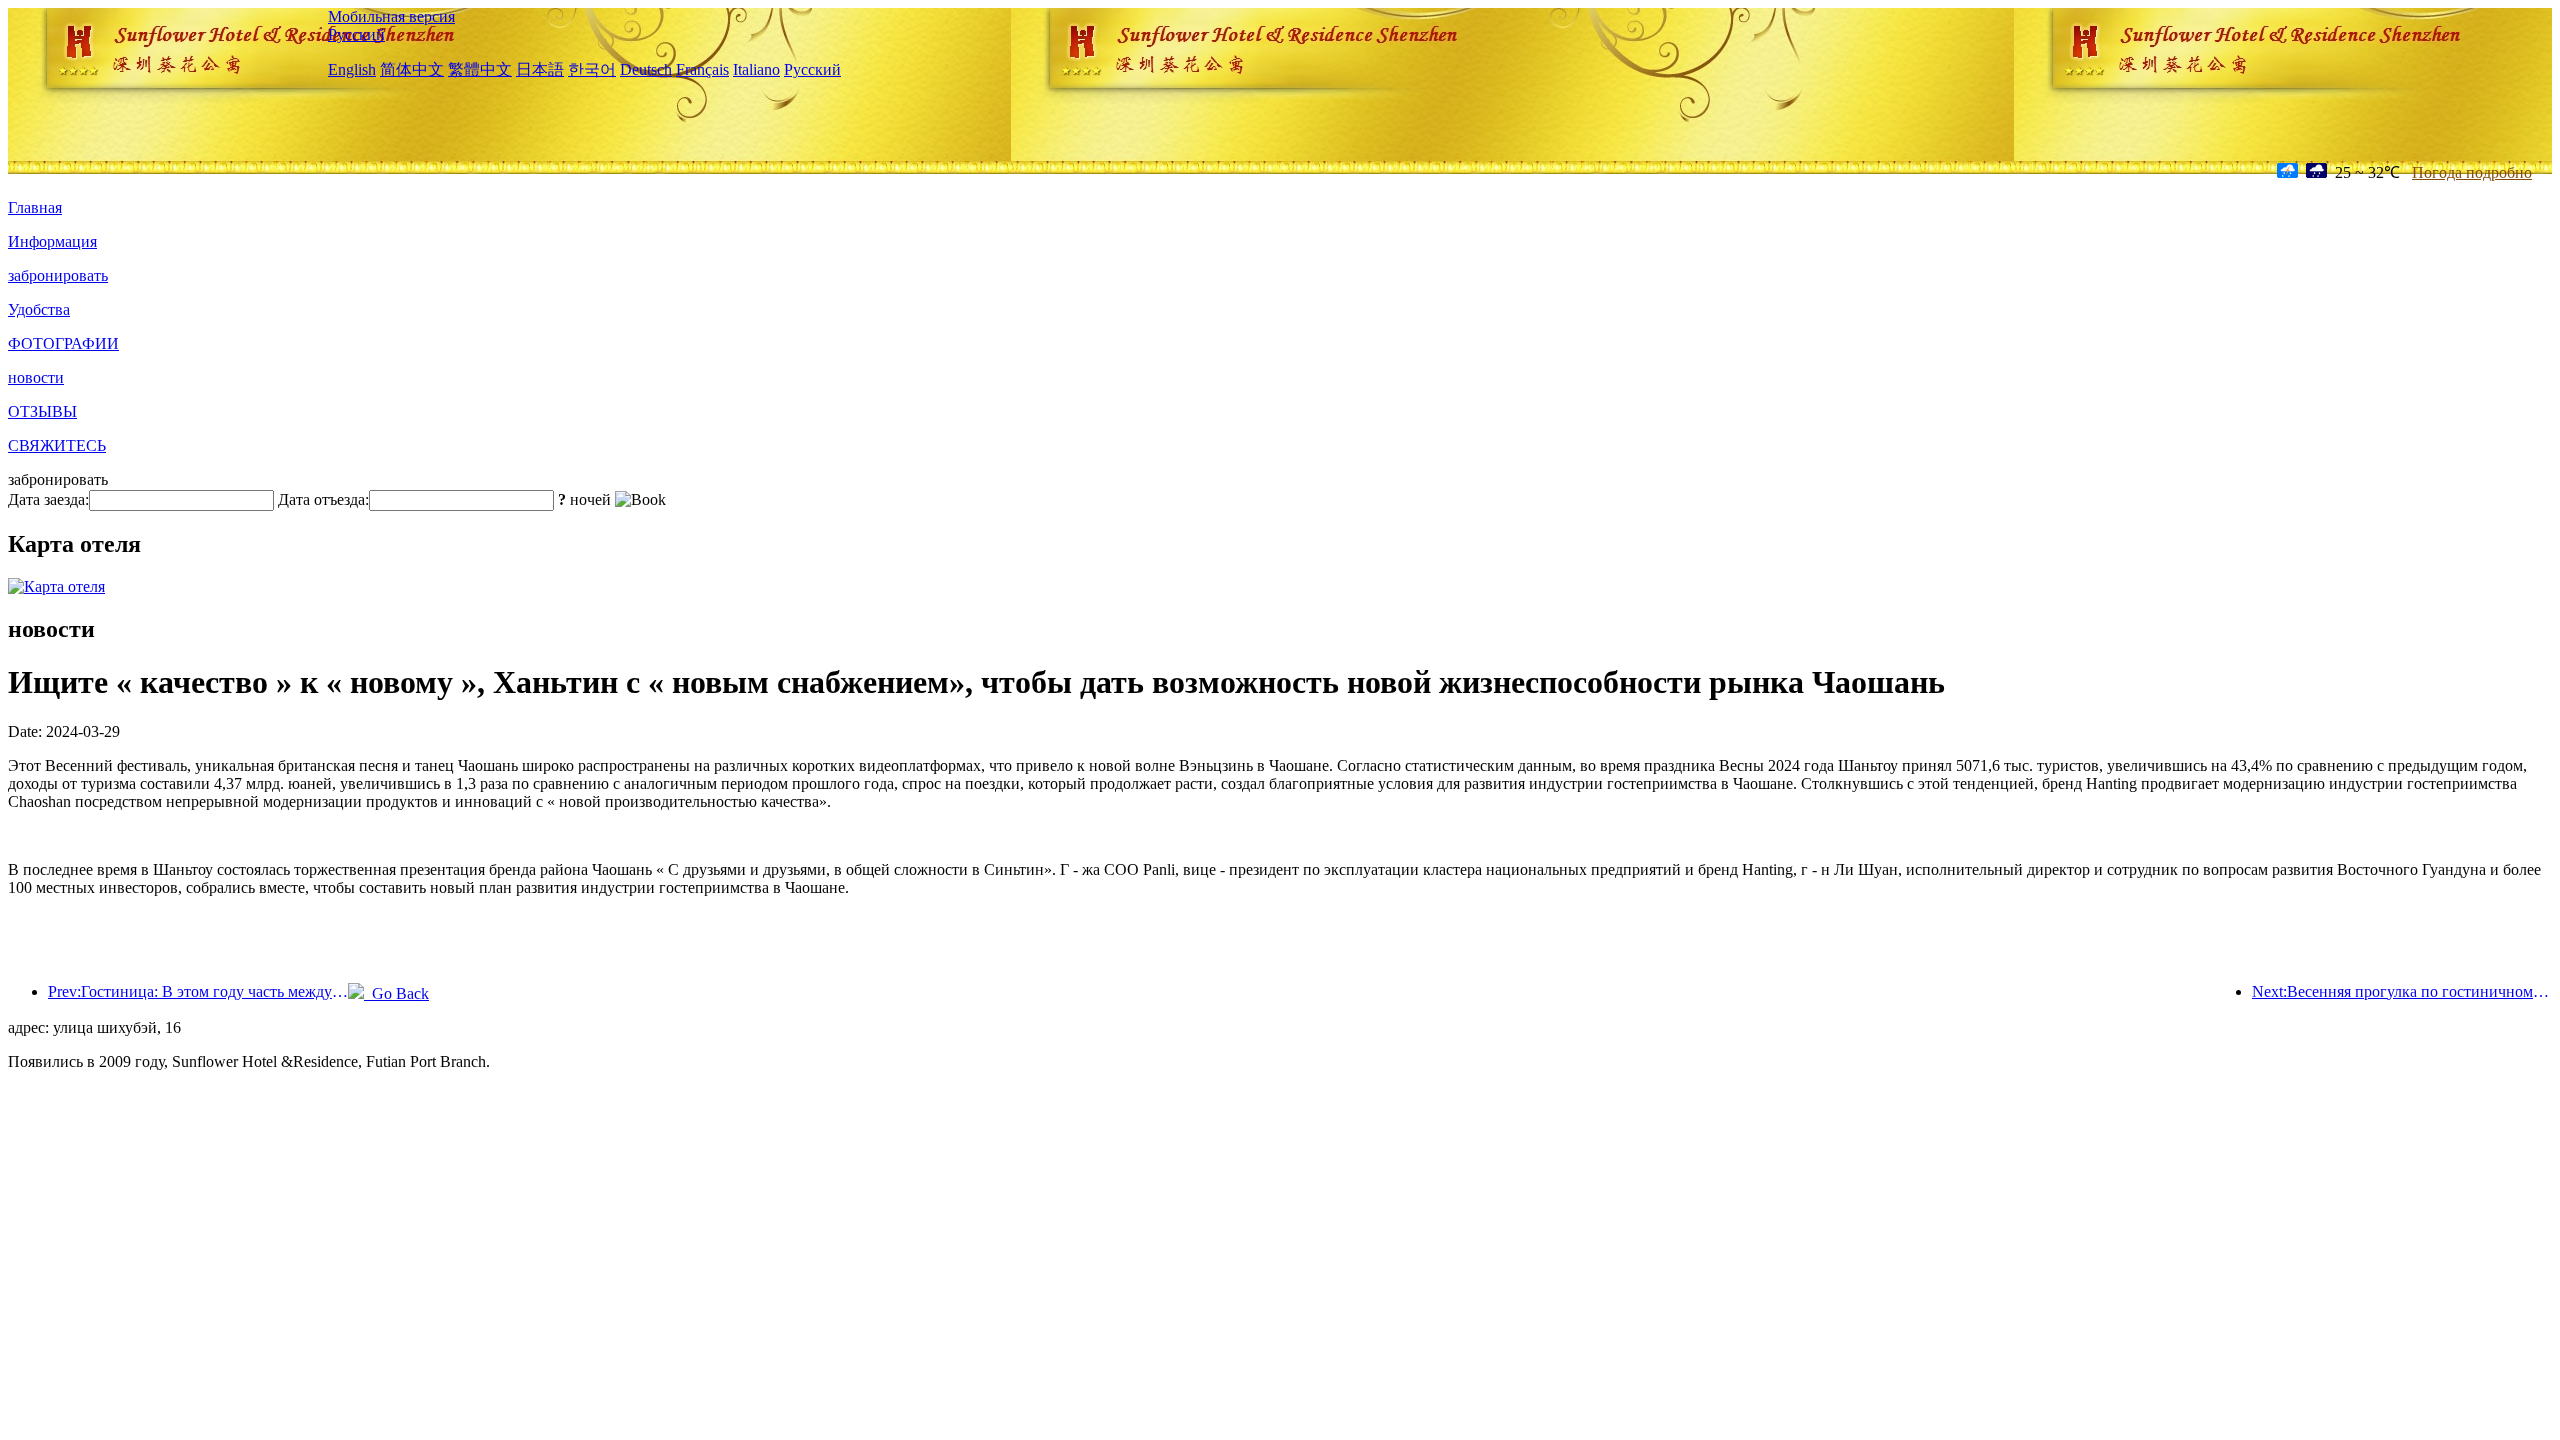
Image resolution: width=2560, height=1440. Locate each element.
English (352, 69)
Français (702, 69)
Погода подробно (2472, 172)
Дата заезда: (48, 499)
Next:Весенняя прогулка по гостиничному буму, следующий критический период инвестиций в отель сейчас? (2402, 991)
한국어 (592, 69)
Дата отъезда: (323, 499)
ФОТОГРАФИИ (63, 343)
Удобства (39, 309)
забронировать (58, 275)
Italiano (756, 69)
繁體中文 (480, 69)
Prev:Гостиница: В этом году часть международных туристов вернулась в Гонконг (198, 991)
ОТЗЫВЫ (42, 411)
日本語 (540, 69)
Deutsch (646, 69)
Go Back (396, 993)
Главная (35, 207)
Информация (52, 241)
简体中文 (412, 69)
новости (36, 377)
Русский (356, 34)
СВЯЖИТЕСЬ (57, 445)
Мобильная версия (391, 16)
